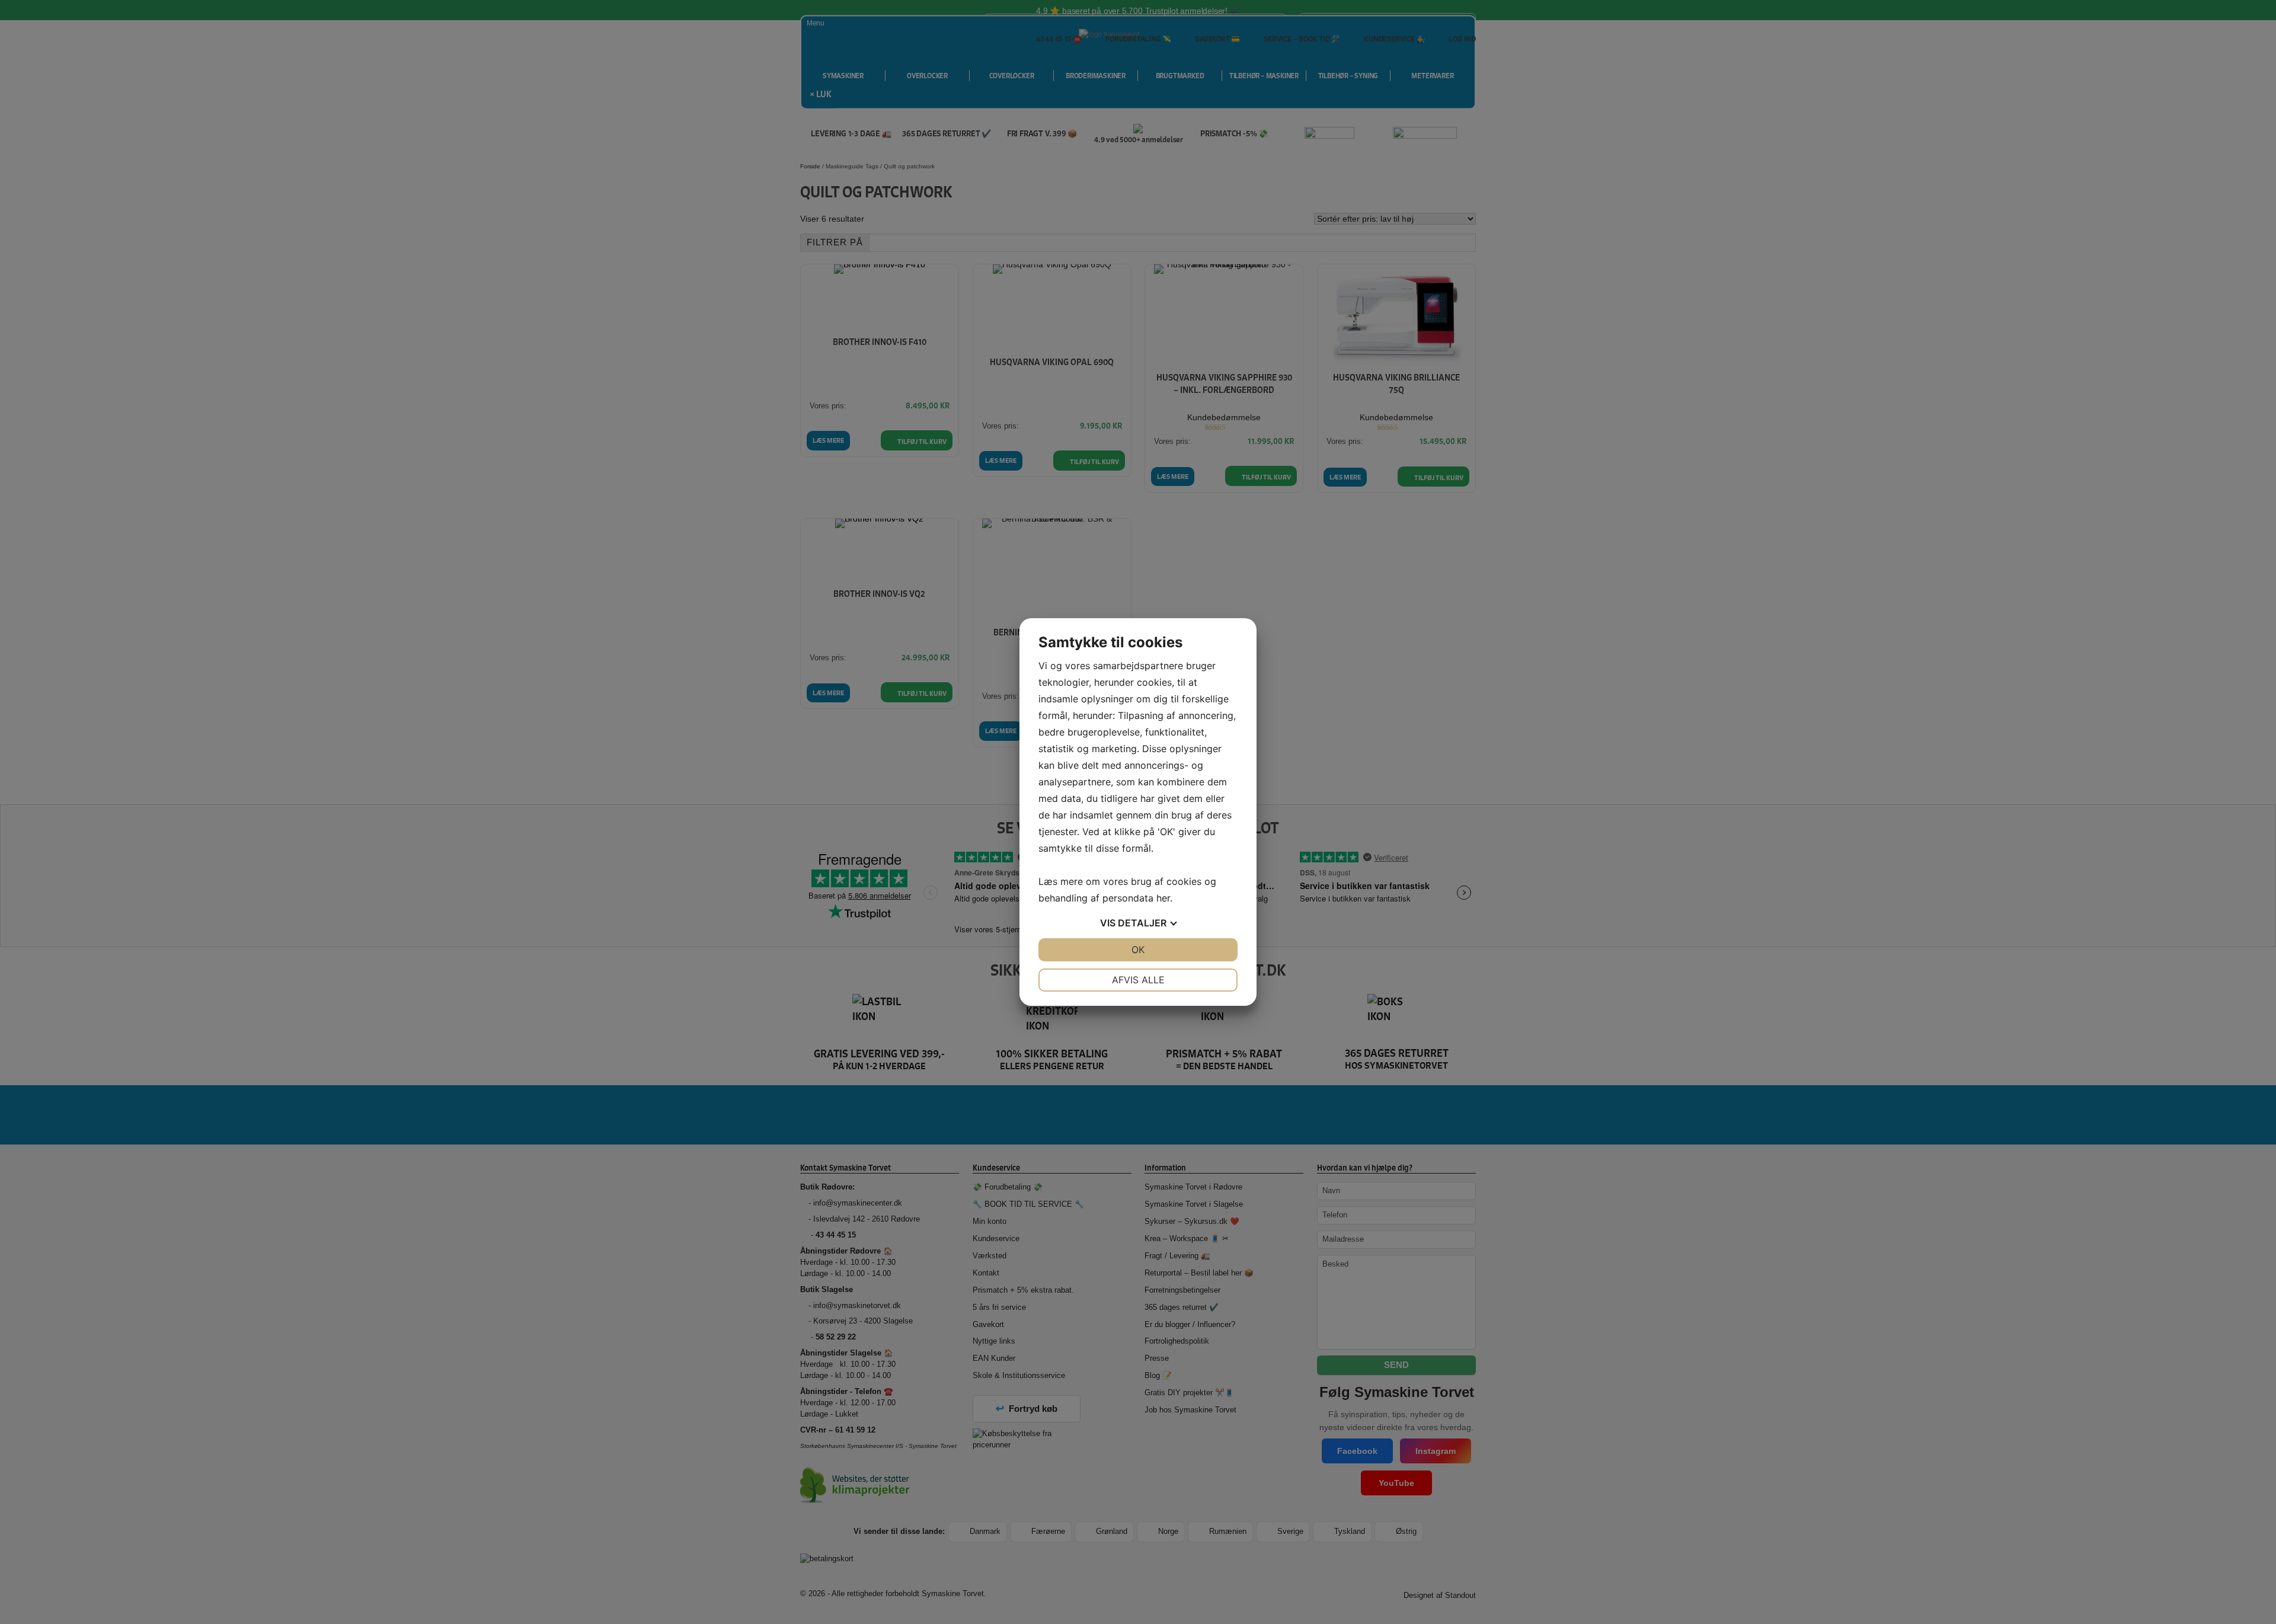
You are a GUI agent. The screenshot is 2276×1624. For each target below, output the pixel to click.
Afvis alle (1138, 980)
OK (1138, 950)
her (1163, 898)
